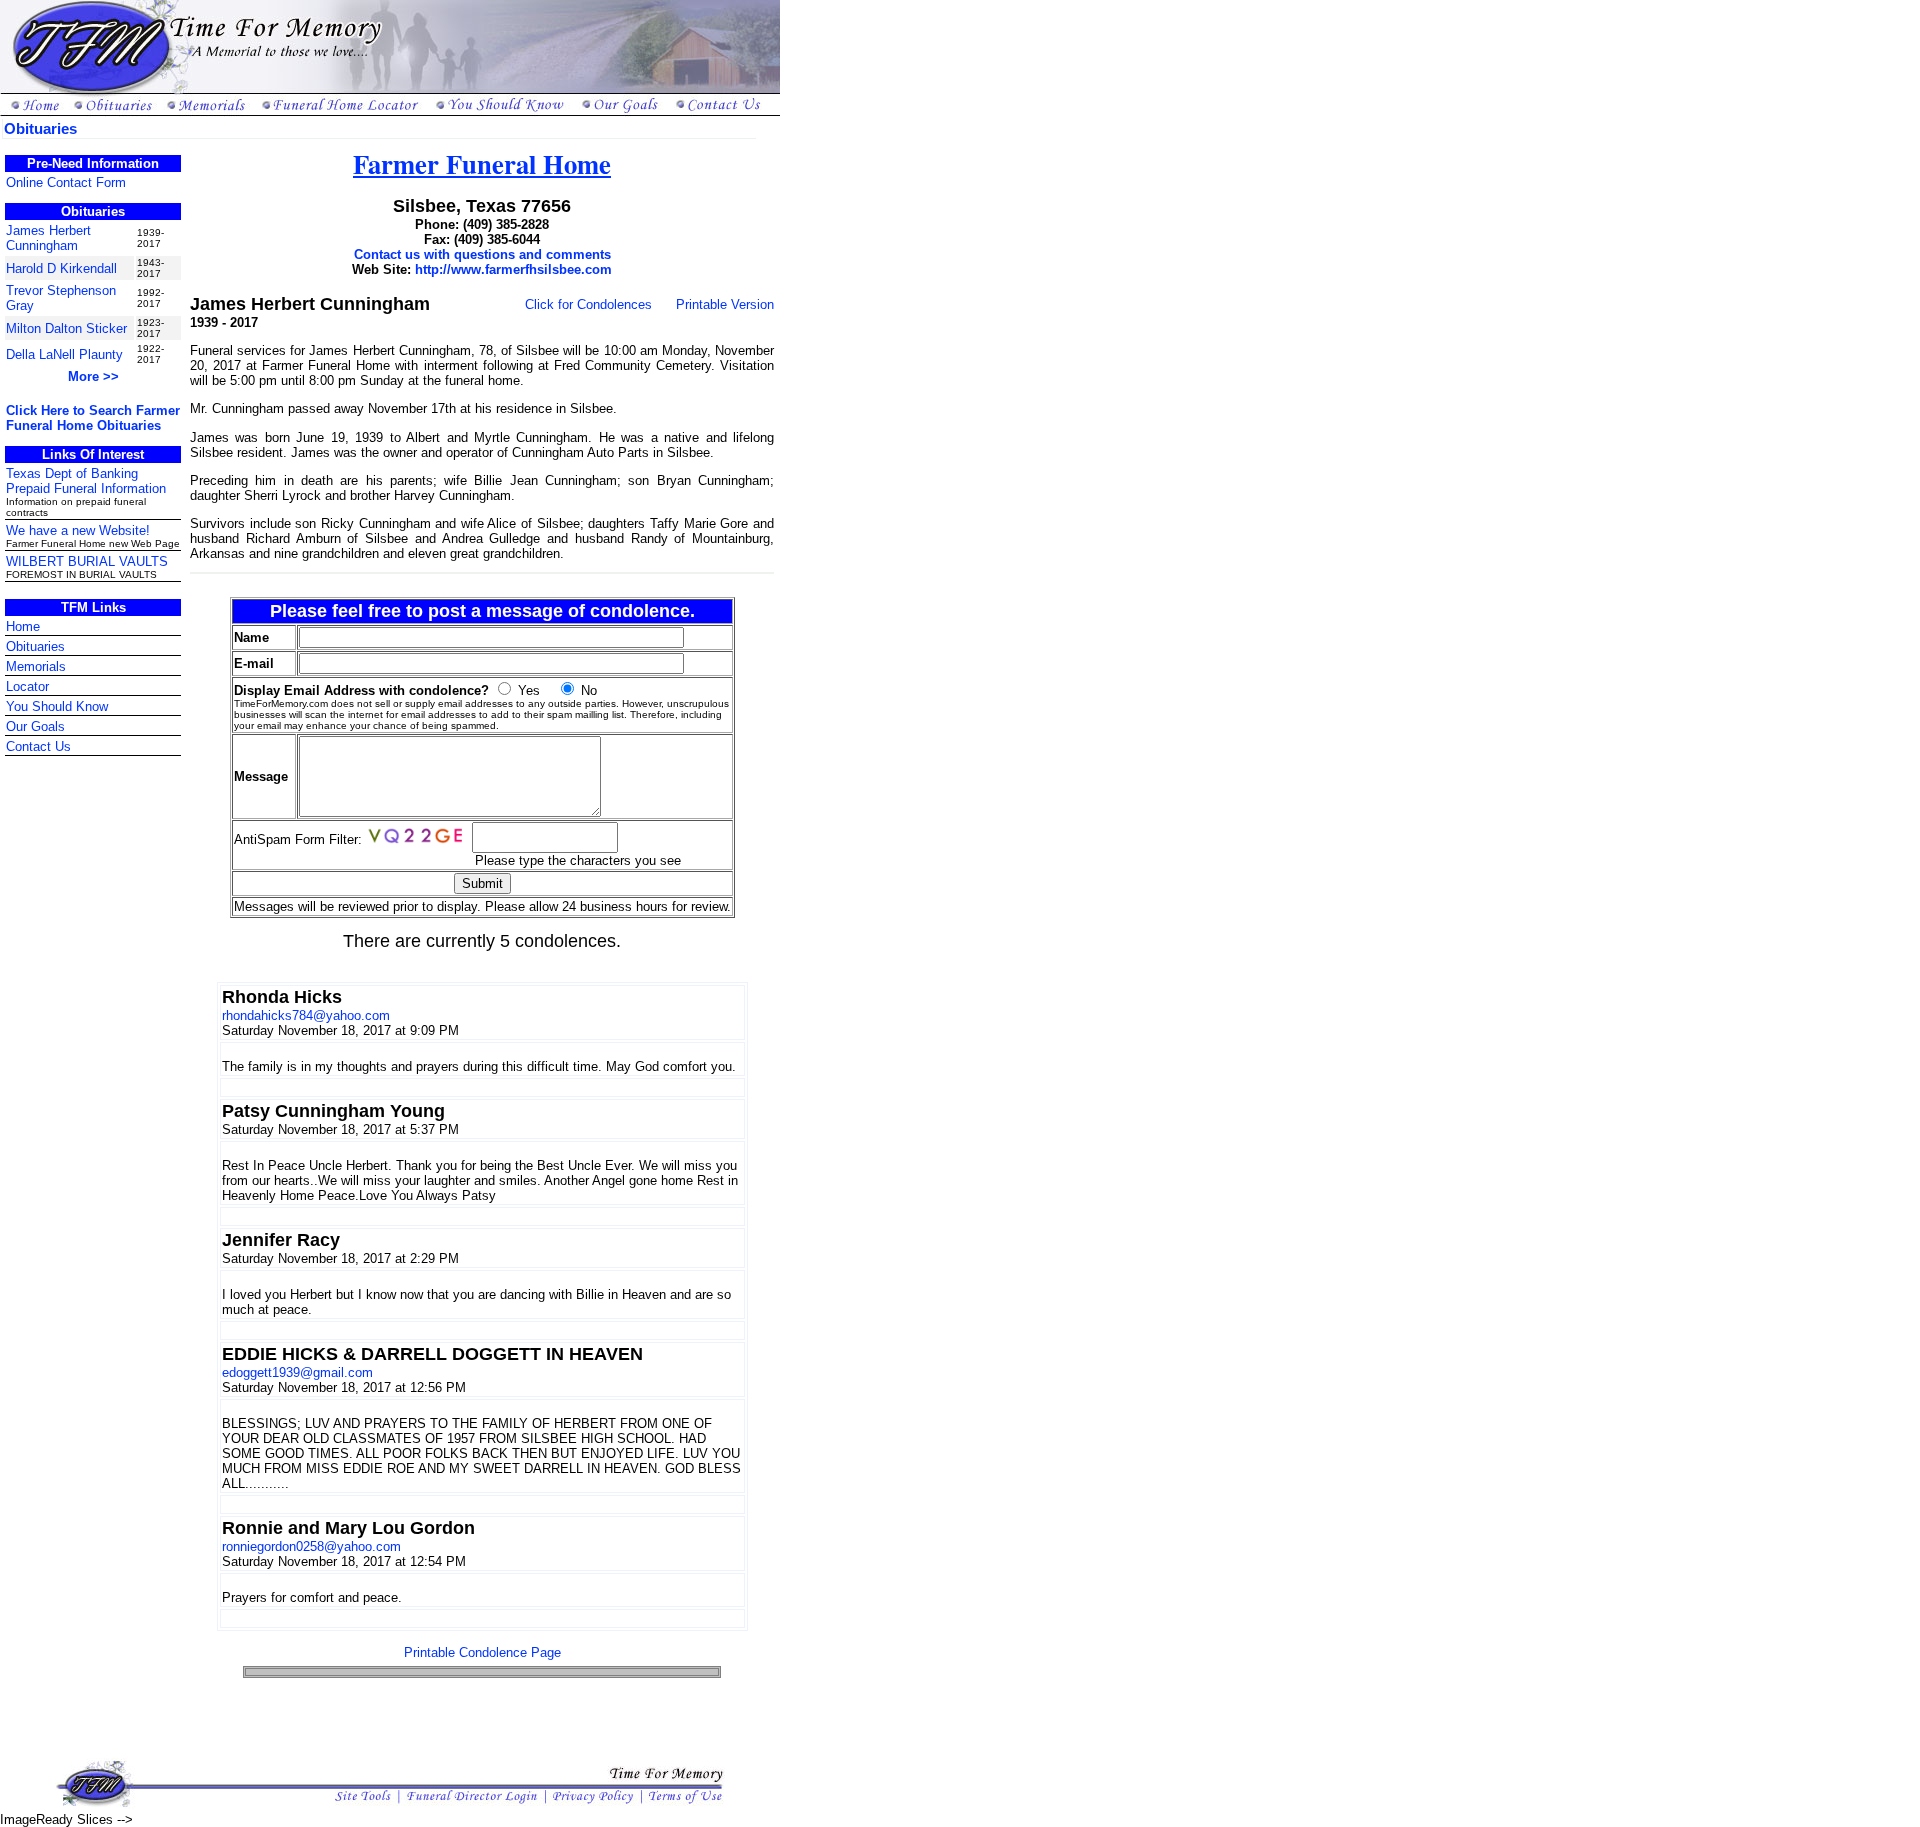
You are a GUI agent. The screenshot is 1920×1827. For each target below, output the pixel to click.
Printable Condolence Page (482, 1652)
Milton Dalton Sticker (66, 328)
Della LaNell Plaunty (64, 354)
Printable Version (725, 304)
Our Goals (35, 726)
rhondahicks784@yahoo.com (306, 1015)
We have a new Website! (78, 530)
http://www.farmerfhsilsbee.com (513, 269)
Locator (27, 686)
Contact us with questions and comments (482, 254)
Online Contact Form (66, 182)
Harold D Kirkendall (61, 268)
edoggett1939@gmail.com (297, 1372)
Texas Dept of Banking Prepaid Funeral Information (86, 481)
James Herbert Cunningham (48, 238)
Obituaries (35, 646)
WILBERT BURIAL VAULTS (87, 561)
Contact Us (38, 746)
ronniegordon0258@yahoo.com (311, 1546)
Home (23, 626)
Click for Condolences (588, 304)
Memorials (36, 666)
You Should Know (57, 706)
